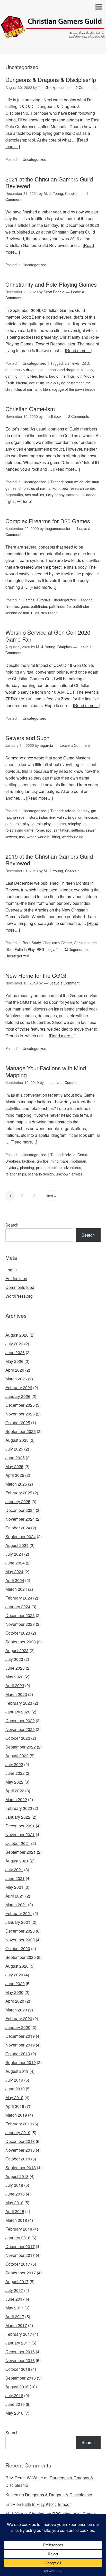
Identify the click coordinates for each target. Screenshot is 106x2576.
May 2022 (14, 1782)
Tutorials (43, 600)
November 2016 (20, 2360)
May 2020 (14, 1992)
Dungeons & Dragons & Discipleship (51, 80)
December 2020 (20, 1931)
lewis (43, 376)
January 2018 (18, 2238)
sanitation (61, 830)
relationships (16, 1174)
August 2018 (17, 2176)
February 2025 (19, 1493)
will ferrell (25, 501)
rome (40, 830)
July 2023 (14, 1659)
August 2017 (17, 2281)
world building (49, 837)
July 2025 (14, 1449)
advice (70, 811)
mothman (78, 1161)
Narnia (22, 383)
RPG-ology (45, 949)
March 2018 (16, 2220)
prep (40, 1167)
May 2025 (14, 1466)
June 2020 (15, 1983)
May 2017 (14, 2308)
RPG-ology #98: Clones (74, 2514)
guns (25, 606)
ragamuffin (14, 495)
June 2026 (15, 1352)
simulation (49, 613)
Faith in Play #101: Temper (46, 2504)
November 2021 (20, 1834)
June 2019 (15, 2089)
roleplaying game (19, 830)
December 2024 (20, 1510)
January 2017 (18, 2343)
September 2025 (21, 1431)
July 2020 (14, 1975)
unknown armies (69, 1174)
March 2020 (16, 2010)
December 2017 (20, 2246)
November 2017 (20, 2255)
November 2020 (20, 1940)
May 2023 (14, 1677)
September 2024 (21, 1537)
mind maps (60, 1161)
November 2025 (20, 1414)
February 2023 (19, 1703)
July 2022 (14, 1764)
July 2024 (14, 1554)
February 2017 (19, 2334)
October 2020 (18, 1948)
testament (76, 383)
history (32, 817)
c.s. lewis (72, 363)
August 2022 (17, 1756)
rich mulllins (34, 495)
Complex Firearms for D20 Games (48, 521)
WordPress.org (19, 1296)
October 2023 (18, 1633)
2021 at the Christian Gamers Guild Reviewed (49, 182)
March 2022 (16, 1799)
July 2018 (14, 2185)
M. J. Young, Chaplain (25, 2514)
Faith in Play (25, 949)
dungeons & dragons (22, 370)
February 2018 (19, 2229)
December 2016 (20, 2352)
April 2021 (15, 1896)
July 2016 (14, 2395)
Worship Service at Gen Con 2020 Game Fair (48, 636)
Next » (51, 1196)
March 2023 (16, 1694)
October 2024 (18, 1528)
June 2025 (15, 1458)
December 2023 (20, 1615)
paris (9, 824)
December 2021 (20, 1826)
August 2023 (17, 1650)
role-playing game (51, 824)
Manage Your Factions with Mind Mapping (46, 1071)
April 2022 (15, 1791)
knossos (91, 817)
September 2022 (21, 1747)
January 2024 (18, 1607)
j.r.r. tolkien (28, 376)
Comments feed (20, 1287)
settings (78, 830)
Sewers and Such (27, 738)
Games (29, 600)
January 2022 (18, 1817)
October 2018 (18, 2159)
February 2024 (19, 1598)
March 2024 (16, 1589)
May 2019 (14, 2097)
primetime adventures (63, 1167)
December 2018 (20, 2141)
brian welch (74, 482)
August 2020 (17, 1966)
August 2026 (17, 1335)
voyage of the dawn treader (74, 389)
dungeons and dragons (60, 370)
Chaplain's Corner (57, 943)
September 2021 (21, 1852)
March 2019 (16, 2115)
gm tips (43, 1161)
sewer (91, 830)
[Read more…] (78, 350)
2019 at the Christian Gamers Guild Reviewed (49, 860)
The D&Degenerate (72, 949)
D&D (85, 363)
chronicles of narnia (34, 488)
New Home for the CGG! (36, 975)
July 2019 (14, 2080)
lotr (79, 376)
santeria (73, 495)
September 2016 (21, 2378)
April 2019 (15, 2106)
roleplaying (77, 824)
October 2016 (18, 2369)
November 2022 (20, 1729)
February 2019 (19, 2124)
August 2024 (17, 1545)
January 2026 (18, 1396)
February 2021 (19, 1913)
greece (19, 817)
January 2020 (18, 2027)
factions (28, 1161)
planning (27, 1167)
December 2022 (20, 1721)
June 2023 (15, 1668)
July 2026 (14, 1344)
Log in (11, 1270)
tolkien (45, 389)
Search (12, 1225)
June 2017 (15, 2299)
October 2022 (18, 1738)
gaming (11, 376)
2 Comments (86, 87)
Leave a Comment (75, 745)
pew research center (78, 488)
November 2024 (20, 1519)
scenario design (41, 1174)
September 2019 (21, 2062)
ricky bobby (55, 495)
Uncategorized (34, 159)
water (31, 837)
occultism (37, 383)
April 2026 (15, 1370)
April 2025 (15, 1475)
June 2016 (15, 2404)
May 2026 (14, 1361)
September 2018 (21, 2168)
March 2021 (16, 1905)
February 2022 (19, 1808)
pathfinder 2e (60, 606)
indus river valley (53, 817)
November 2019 (20, 2045)
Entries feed (16, 1278)
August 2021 (17, 1861)
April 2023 (15, 1685)
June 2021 (15, 1878)
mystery (12, 1167)
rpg (49, 830)
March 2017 (16, 2325)
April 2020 (15, 2001)
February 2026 (19, 1388)
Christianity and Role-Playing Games (51, 284)
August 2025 (17, 1440)
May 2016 (14, 2413)
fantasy (87, 370)
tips (22, 837)
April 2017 (15, 2317)
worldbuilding (73, 837)
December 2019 (20, 2036)
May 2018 (14, 2203)
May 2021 (14, 1887)
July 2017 (14, 2290)
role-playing (56, 383)
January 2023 (18, 1712)
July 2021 (14, 1870)
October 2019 (18, 2054)
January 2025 (18, 1501)
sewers (11, 837)
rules (35, 613)
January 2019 (18, 2132)
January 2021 (18, 1922)
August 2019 (17, 2071)
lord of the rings (62, 376)
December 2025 (20, 1405)
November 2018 (20, 2150)
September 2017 (21, 2273)
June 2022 (15, 1773)
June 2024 (15, 1563)
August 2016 (17, 2387)
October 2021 (18, 1843)
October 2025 (18, 1423)
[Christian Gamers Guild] (53, 35)
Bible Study (32, 943)
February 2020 (19, 2019)
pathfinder (39, 606)
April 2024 (15, 1580)
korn (56, 488)
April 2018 (15, 2211)
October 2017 (18, 2264)
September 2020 (21, 1957)
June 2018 (15, 2194)
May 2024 (14, 1572)
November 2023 (20, 1624)
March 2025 (16, 1484)
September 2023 (21, 1642)
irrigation (75, 817)
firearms (12, 606)
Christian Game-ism (30, 409)
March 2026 (16, 1379)
